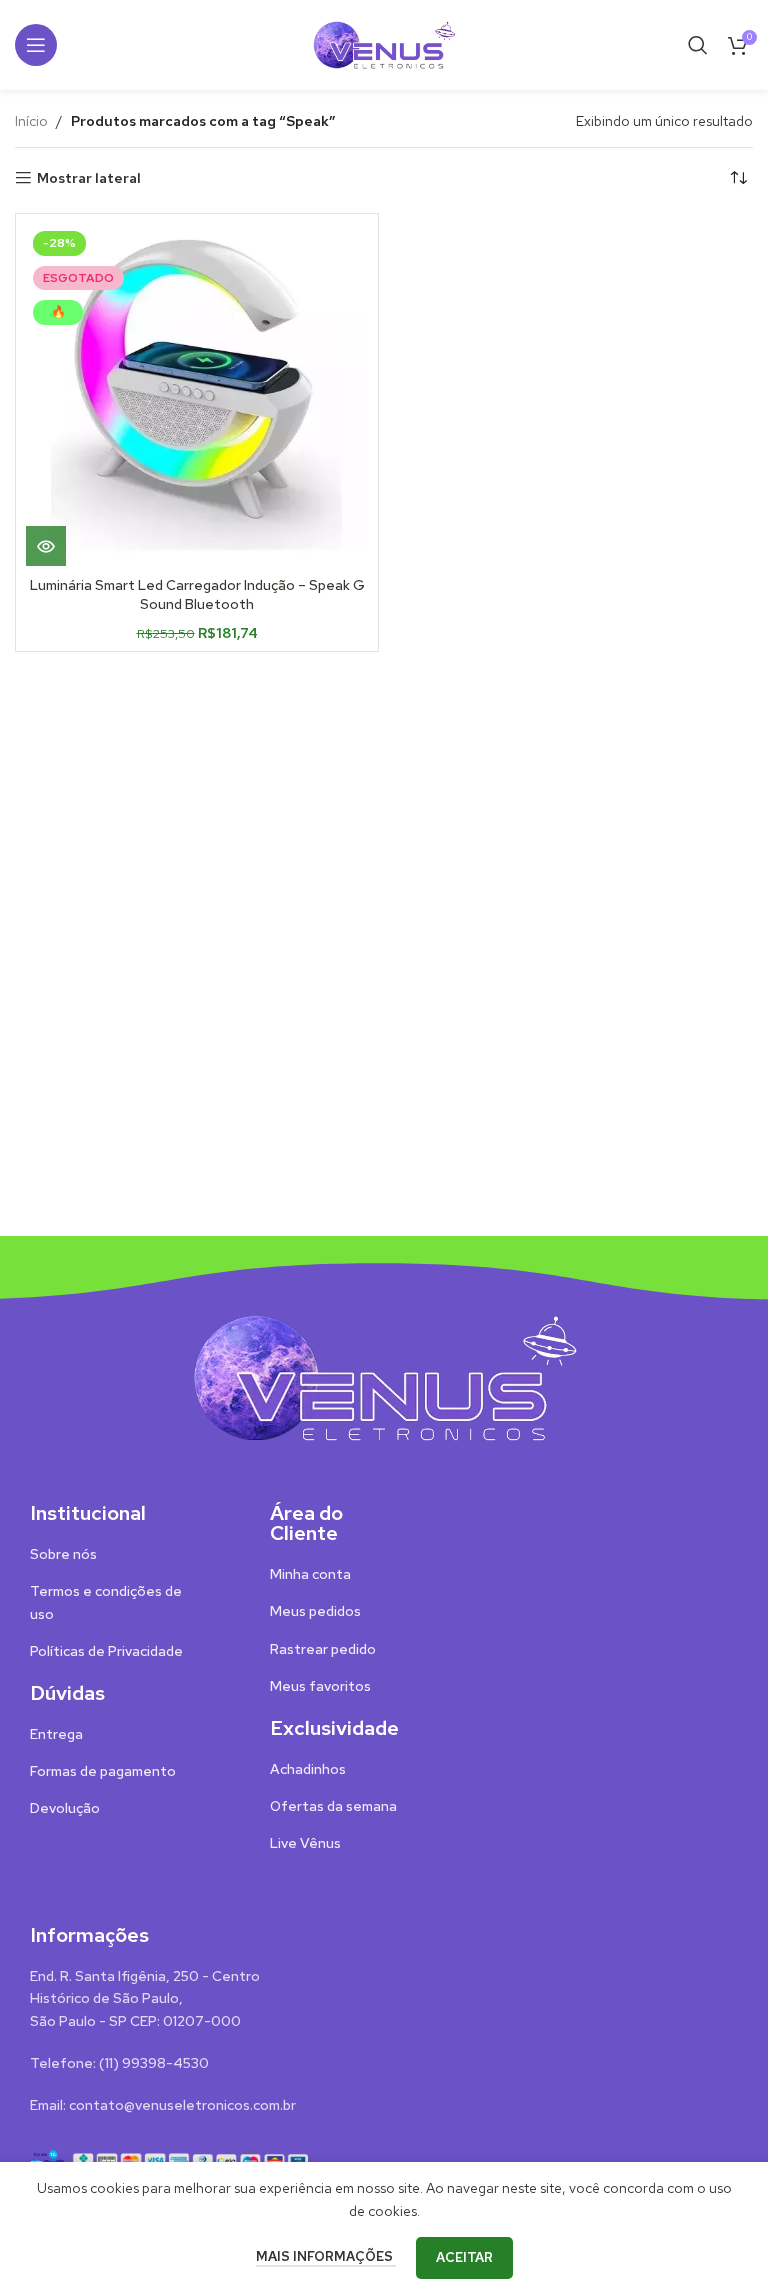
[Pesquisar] (698, 45)
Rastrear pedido (323, 1649)
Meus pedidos (315, 1611)
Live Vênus (305, 1843)
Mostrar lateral (89, 178)
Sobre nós (63, 1554)
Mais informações (326, 2256)
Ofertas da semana (333, 1806)
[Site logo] (384, 43)
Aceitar (464, 2257)
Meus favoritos (320, 1686)
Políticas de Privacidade (106, 1651)
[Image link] (384, 1376)
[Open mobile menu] (36, 45)
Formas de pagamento (103, 1771)
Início (31, 121)
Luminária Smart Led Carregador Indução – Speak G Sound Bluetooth (197, 595)
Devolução (65, 1808)
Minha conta (310, 1574)
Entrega (56, 1734)
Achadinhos (308, 1769)
